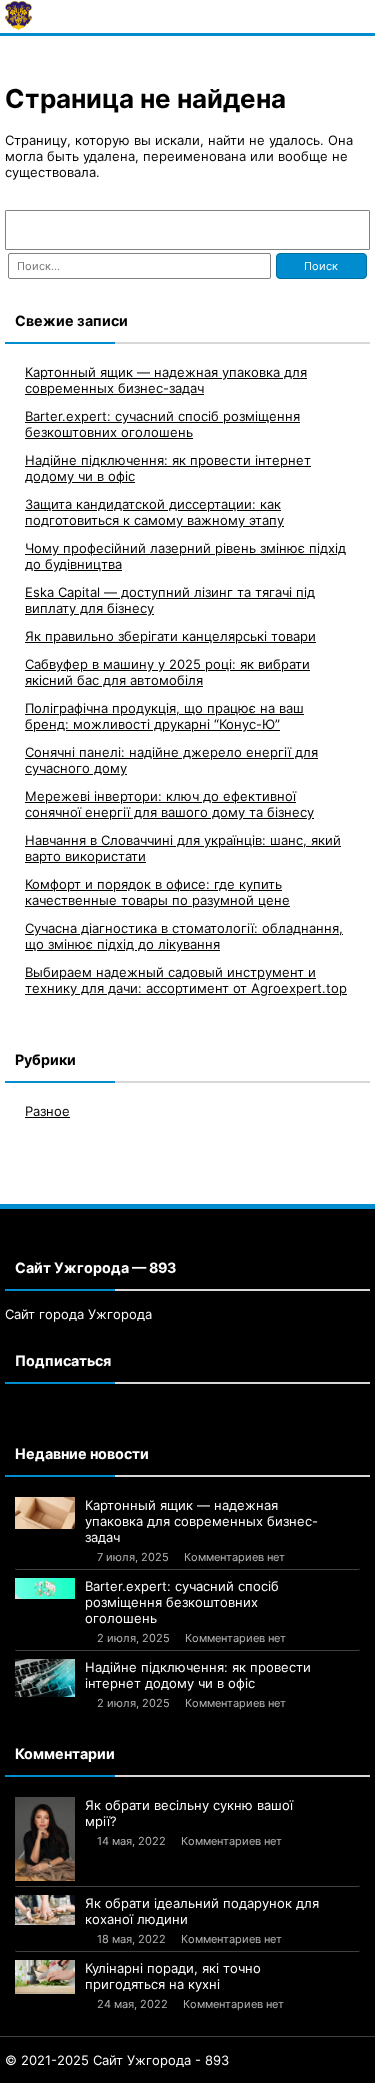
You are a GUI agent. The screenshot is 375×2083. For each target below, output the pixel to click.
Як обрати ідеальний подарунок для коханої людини (202, 1911)
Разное (47, 1111)
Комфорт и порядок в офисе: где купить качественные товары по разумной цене (157, 892)
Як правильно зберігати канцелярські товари (170, 636)
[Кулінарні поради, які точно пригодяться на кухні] (45, 1977)
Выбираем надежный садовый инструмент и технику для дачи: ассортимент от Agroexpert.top (186, 980)
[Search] (345, 230)
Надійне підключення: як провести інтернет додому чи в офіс (198, 1675)
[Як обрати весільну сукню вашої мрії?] (45, 1839)
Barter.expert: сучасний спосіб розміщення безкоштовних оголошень (162, 424)
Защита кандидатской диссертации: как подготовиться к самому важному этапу (154, 512)
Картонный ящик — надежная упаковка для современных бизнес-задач (166, 380)
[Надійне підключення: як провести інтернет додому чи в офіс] (45, 1677)
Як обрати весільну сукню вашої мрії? (189, 1813)
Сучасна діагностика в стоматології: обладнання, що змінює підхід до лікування (184, 936)
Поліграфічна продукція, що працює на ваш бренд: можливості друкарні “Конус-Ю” (164, 716)
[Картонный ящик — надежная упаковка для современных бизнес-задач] (45, 1513)
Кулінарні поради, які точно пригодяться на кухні (173, 1976)
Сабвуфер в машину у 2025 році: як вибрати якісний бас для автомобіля (167, 672)
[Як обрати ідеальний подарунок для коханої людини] (45, 1910)
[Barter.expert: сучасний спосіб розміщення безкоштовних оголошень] (45, 1588)
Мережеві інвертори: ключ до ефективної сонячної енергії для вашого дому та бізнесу (169, 804)
